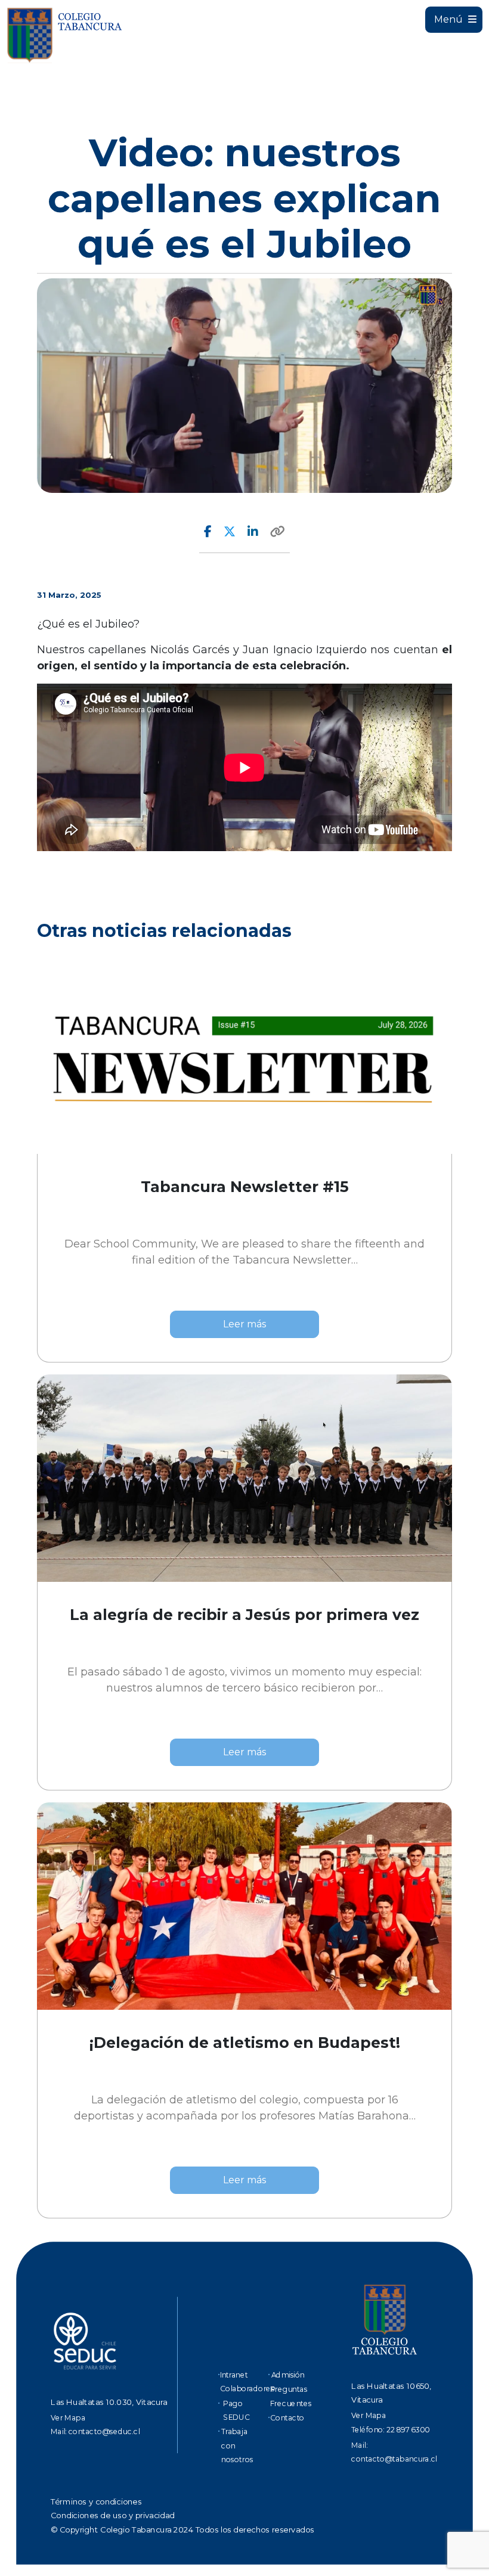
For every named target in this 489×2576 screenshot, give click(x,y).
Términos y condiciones (96, 2501)
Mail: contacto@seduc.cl (95, 2431)
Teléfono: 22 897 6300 (391, 2429)
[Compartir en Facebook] (208, 532)
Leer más (244, 1324)
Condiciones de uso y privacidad (112, 2516)
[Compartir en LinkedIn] (253, 532)
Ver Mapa (68, 2417)
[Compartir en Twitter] (230, 532)
